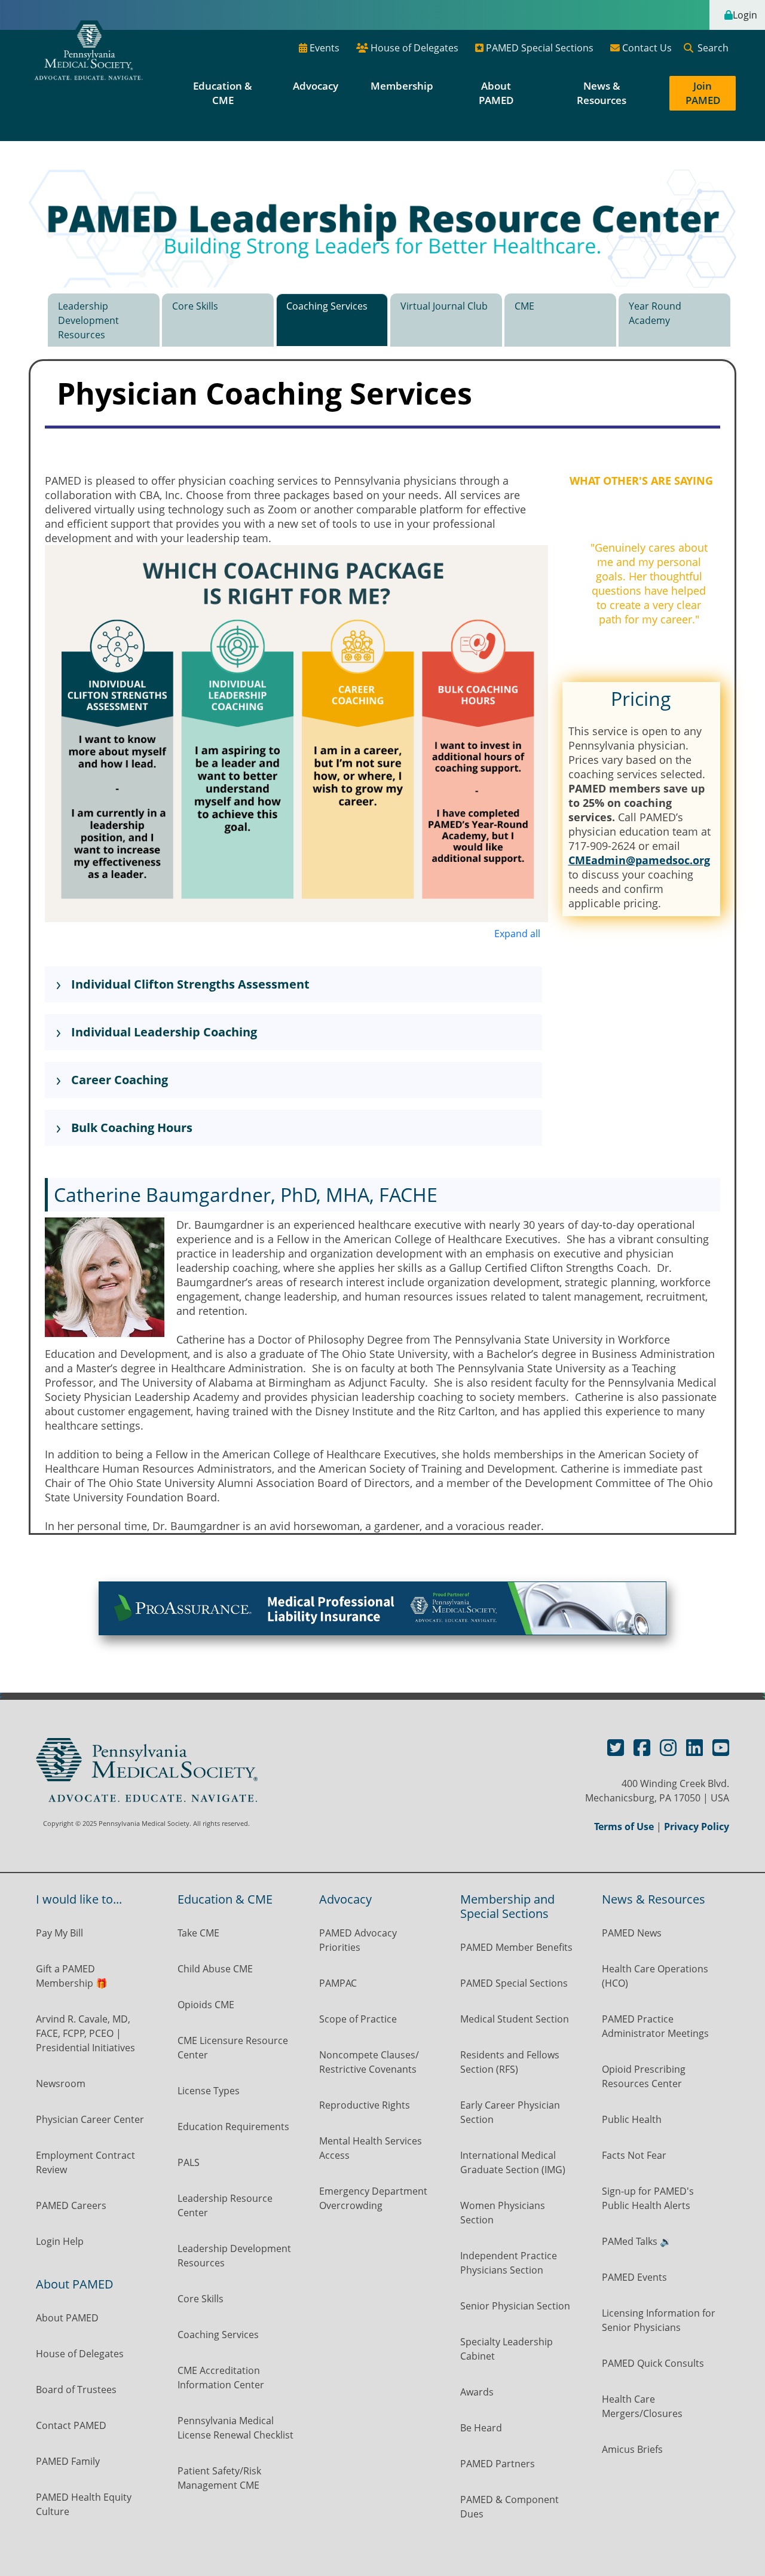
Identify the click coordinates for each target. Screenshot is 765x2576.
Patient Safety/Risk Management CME (219, 2478)
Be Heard (481, 2428)
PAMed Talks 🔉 (637, 2241)
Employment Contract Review (85, 2162)
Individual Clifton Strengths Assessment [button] (189, 984)
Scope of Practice (358, 2019)
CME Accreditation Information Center (221, 2378)
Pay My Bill (59, 1933)
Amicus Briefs (632, 2449)
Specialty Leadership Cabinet (507, 2349)
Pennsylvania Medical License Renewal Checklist (235, 2428)
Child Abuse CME (215, 1969)
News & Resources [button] (602, 93)
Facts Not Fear (634, 2155)
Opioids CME (206, 2005)
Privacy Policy (697, 1827)
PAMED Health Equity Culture (84, 2504)
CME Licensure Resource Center (233, 2048)
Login (745, 15)
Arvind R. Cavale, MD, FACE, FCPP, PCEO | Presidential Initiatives (87, 2033)
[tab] (104, 326)
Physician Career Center (90, 2119)
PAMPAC (338, 1983)
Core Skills (195, 306)
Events (323, 48)
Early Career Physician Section (510, 2112)
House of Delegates (413, 48)
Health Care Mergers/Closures (643, 2406)
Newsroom (61, 2084)
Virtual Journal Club (444, 306)
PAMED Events (634, 2277)
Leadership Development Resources (88, 320)
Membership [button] (402, 86)
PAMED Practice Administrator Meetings (655, 2026)
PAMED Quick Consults (653, 2363)
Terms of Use (624, 1827)
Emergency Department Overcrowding (373, 2198)
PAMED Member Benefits (516, 1947)
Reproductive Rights (365, 2105)
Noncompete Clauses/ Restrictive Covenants (369, 2062)
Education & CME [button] (223, 93)
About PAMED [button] (496, 93)
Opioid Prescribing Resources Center (644, 2076)
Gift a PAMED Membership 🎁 (72, 1976)
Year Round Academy (655, 313)
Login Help (60, 2241)
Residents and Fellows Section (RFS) (510, 2062)
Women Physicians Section (503, 2213)
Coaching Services (327, 306)
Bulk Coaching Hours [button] (130, 1128)
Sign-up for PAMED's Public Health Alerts (648, 2198)
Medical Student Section (515, 2019)
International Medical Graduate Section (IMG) (513, 2162)
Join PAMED (703, 93)
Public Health (632, 2119)
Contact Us (646, 48)
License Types (209, 2091)
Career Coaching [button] (118, 1080)
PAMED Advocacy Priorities (358, 1940)
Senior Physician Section (515, 2306)
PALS (189, 2162)
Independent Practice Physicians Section (509, 2263)
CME (524, 306)
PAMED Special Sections (538, 48)
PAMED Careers (71, 2205)
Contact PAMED (71, 2425)
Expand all (517, 934)
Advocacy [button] (317, 86)
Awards (477, 2392)
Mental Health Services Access (371, 2148)
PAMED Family (68, 2461)
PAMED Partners (498, 2464)
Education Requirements (233, 2127)
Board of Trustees (76, 2390)
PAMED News (632, 1933)
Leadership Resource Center (225, 2205)
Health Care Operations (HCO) (655, 1976)
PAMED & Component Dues (510, 2507)
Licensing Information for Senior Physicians (659, 2320)
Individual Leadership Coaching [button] (163, 1032)
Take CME (198, 1933)
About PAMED (67, 2318)
